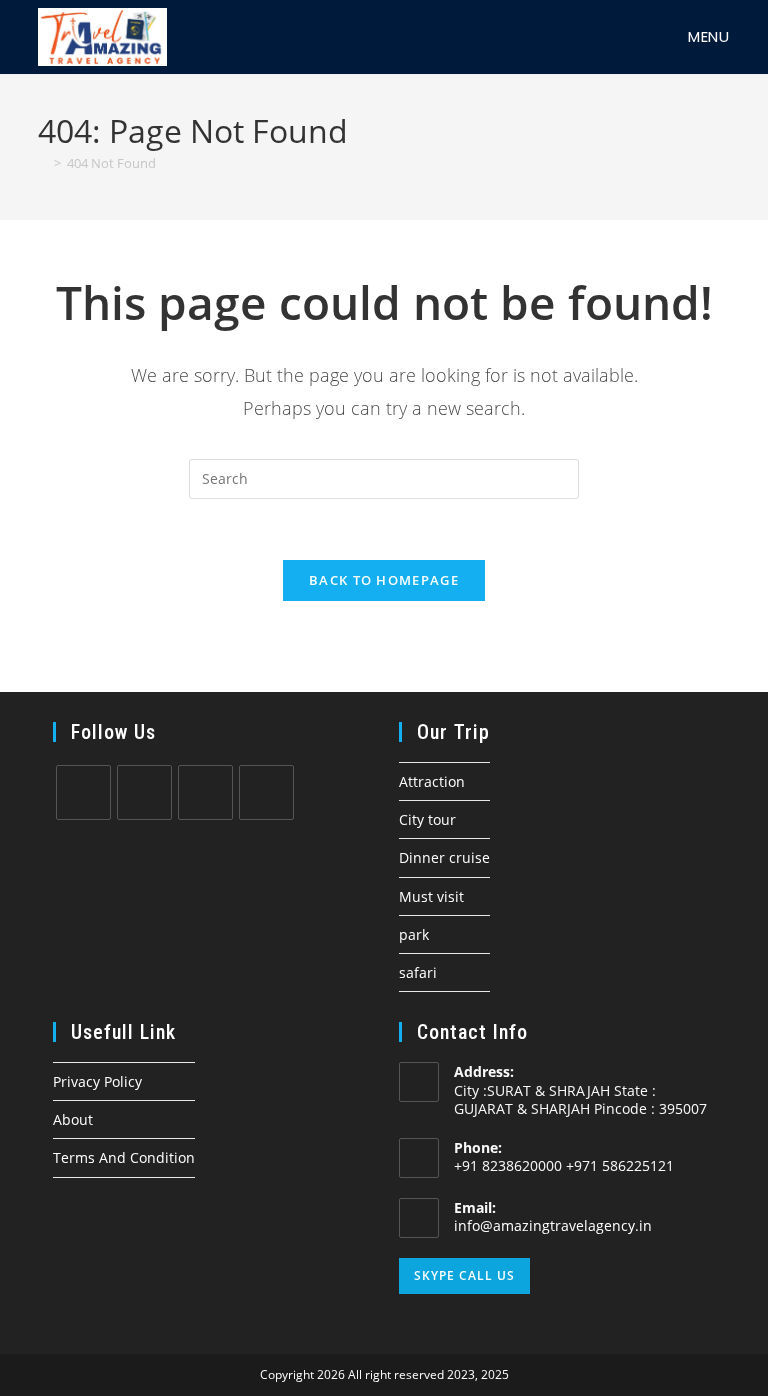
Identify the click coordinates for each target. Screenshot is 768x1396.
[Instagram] (205, 792)
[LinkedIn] (266, 792)
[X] (83, 792)
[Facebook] (144, 792)
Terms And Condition (124, 1157)
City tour (427, 819)
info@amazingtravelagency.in (553, 1225)
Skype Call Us (464, 1275)
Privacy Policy (97, 1081)
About (73, 1119)
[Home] (43, 163)
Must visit (431, 896)
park (414, 934)
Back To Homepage (384, 580)
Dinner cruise (444, 857)
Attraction (432, 781)
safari (418, 972)
